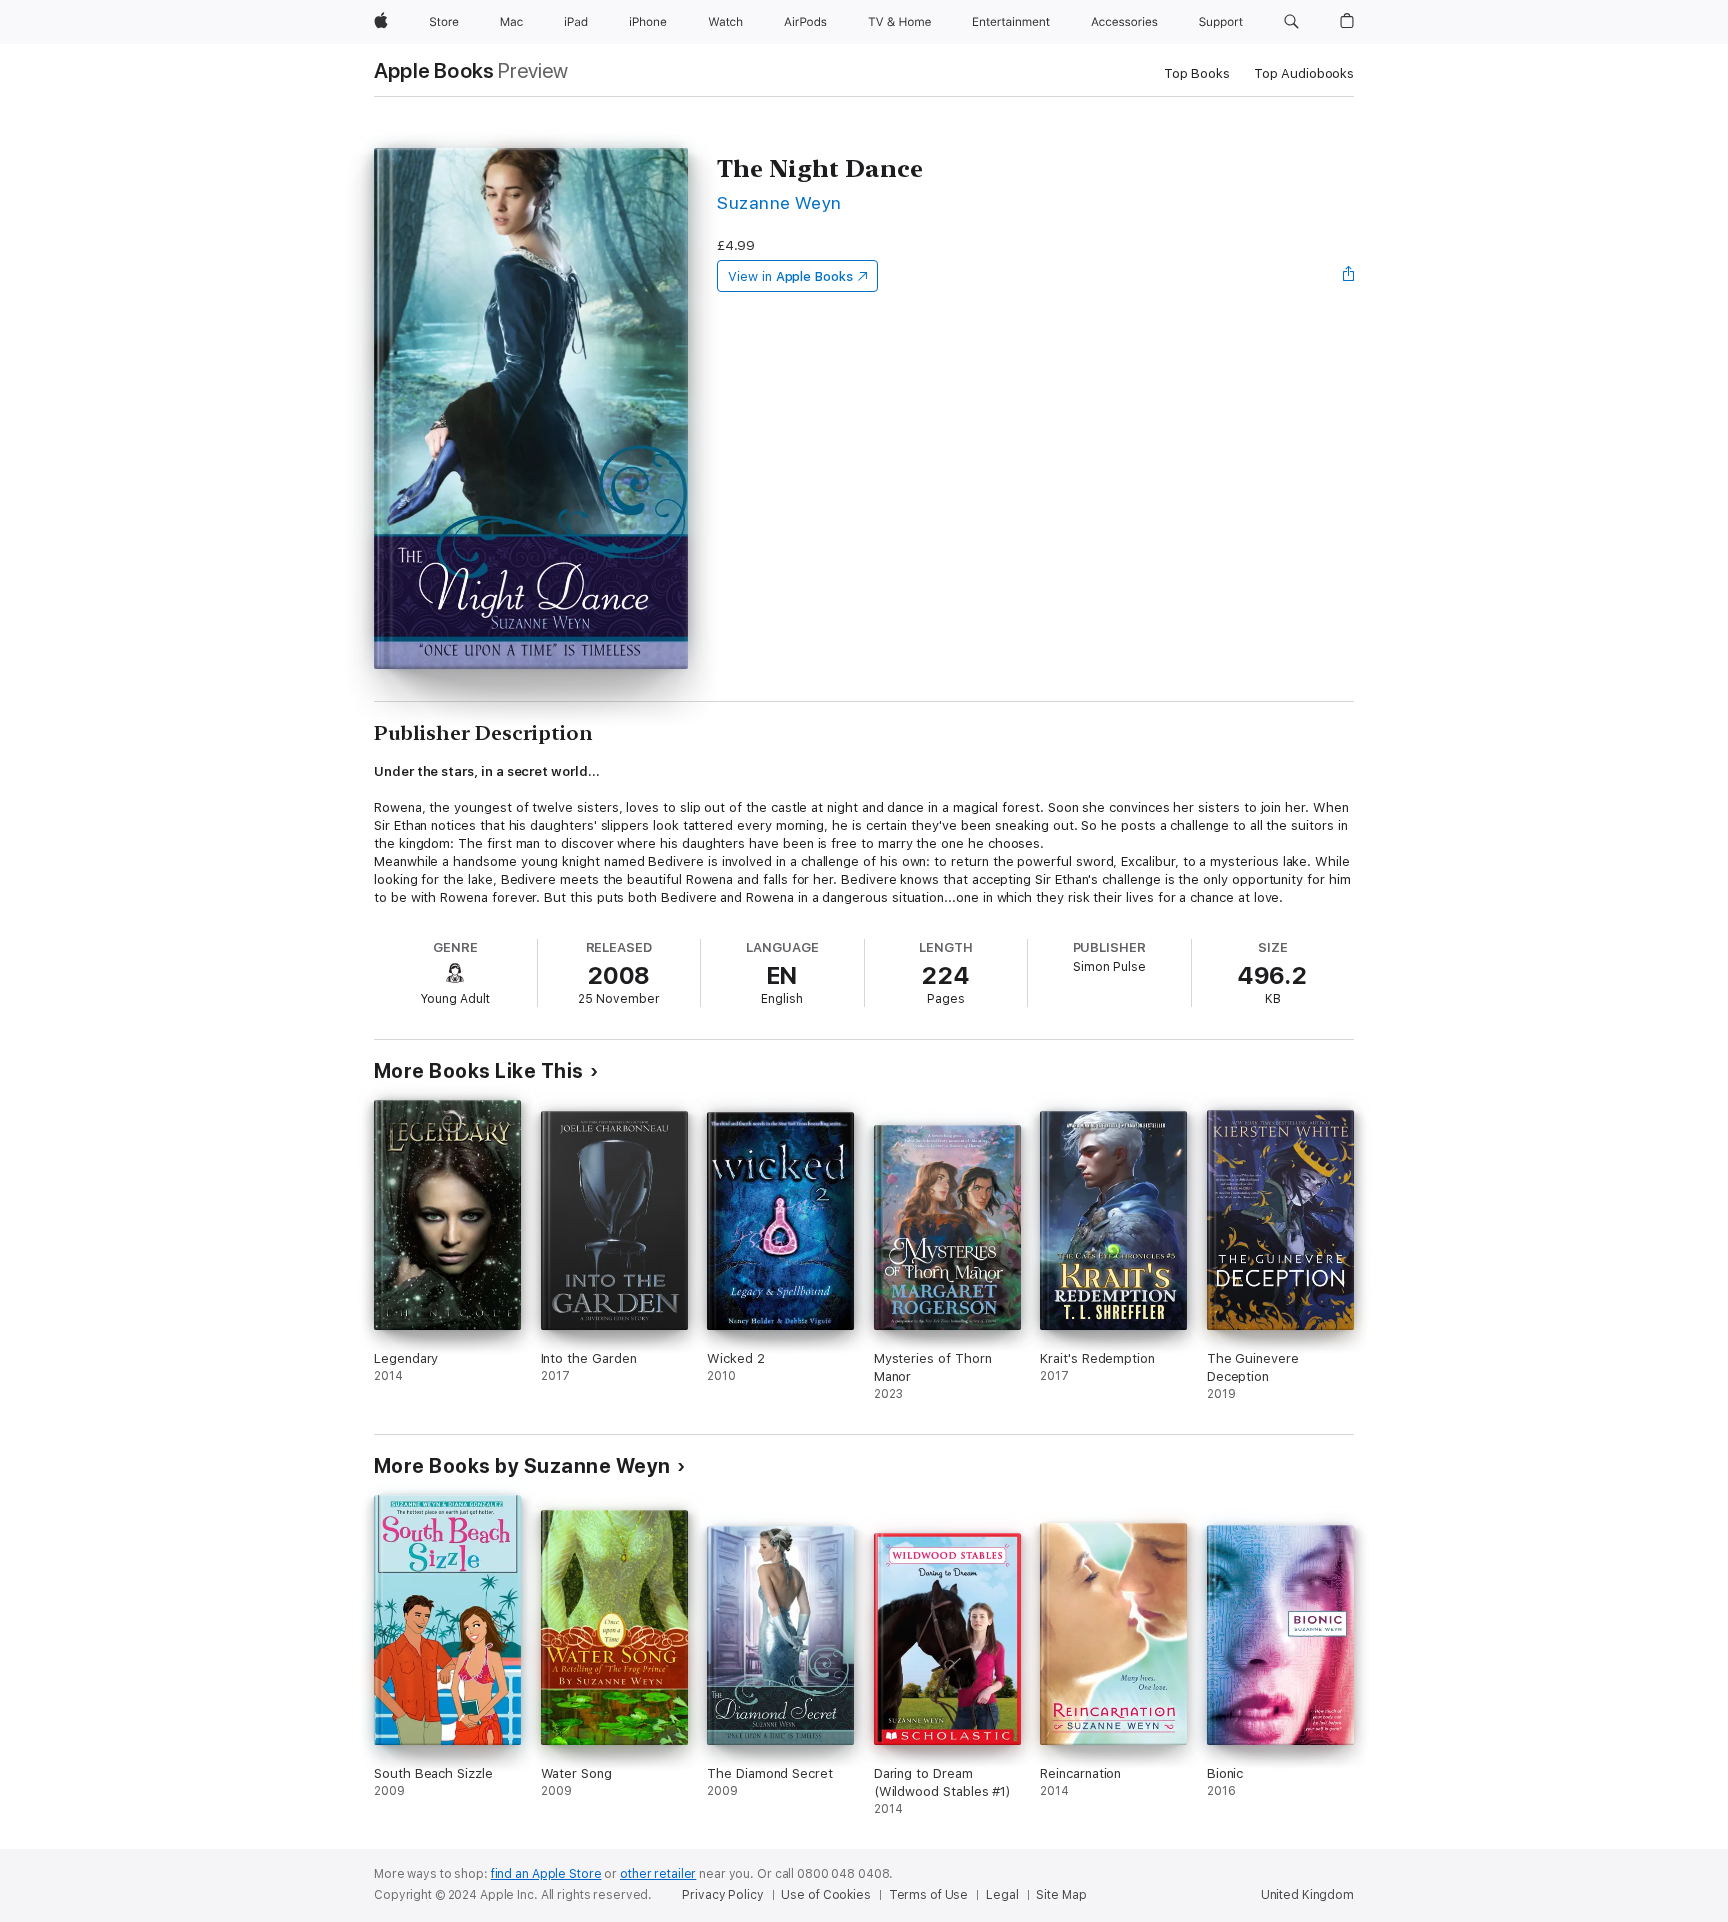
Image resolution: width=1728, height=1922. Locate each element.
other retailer (658, 1874)
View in (790, 276)
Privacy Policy (722, 1895)
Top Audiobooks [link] (1304, 73)
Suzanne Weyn (779, 202)
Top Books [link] (1197, 73)
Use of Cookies (825, 1895)
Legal (1002, 1895)
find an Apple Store (546, 1874)
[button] (1291, 22)
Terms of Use (929, 1895)
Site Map (1061, 1895)
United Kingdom (1307, 1895)
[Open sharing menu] (1349, 276)
